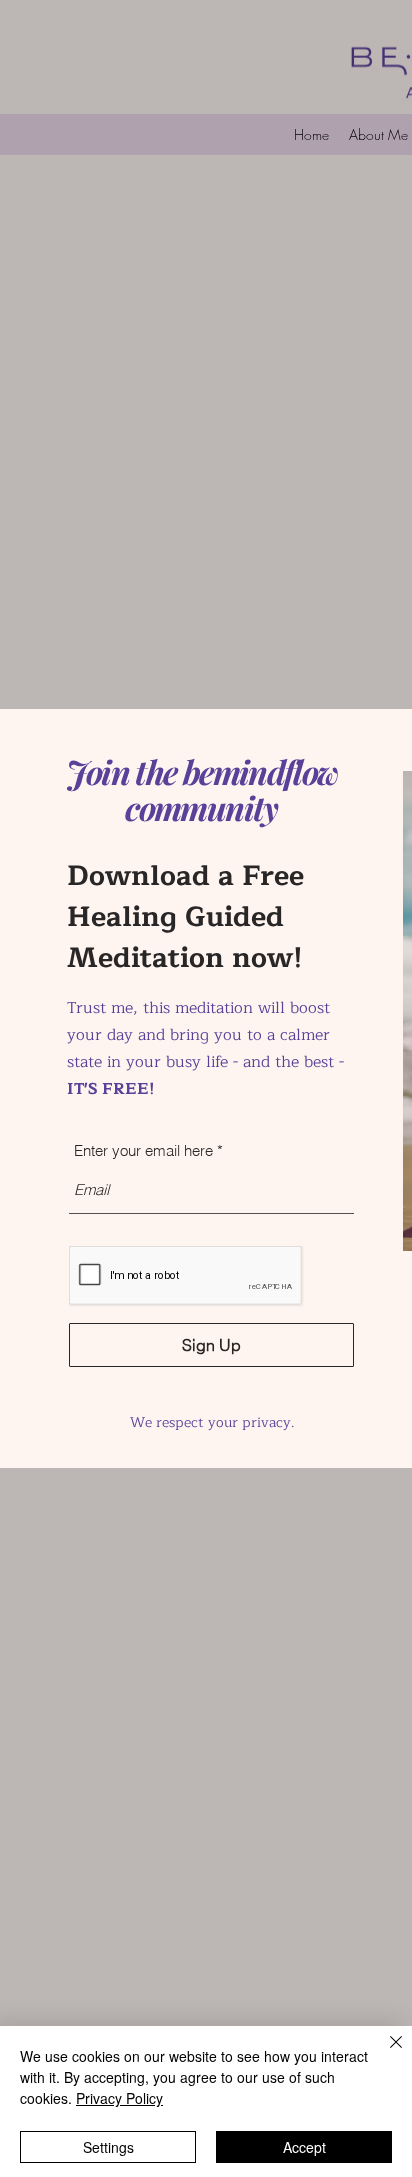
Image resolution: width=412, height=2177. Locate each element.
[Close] (384, 2054)
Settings (108, 2147)
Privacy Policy (119, 2098)
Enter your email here (143, 1150)
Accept (304, 2147)
